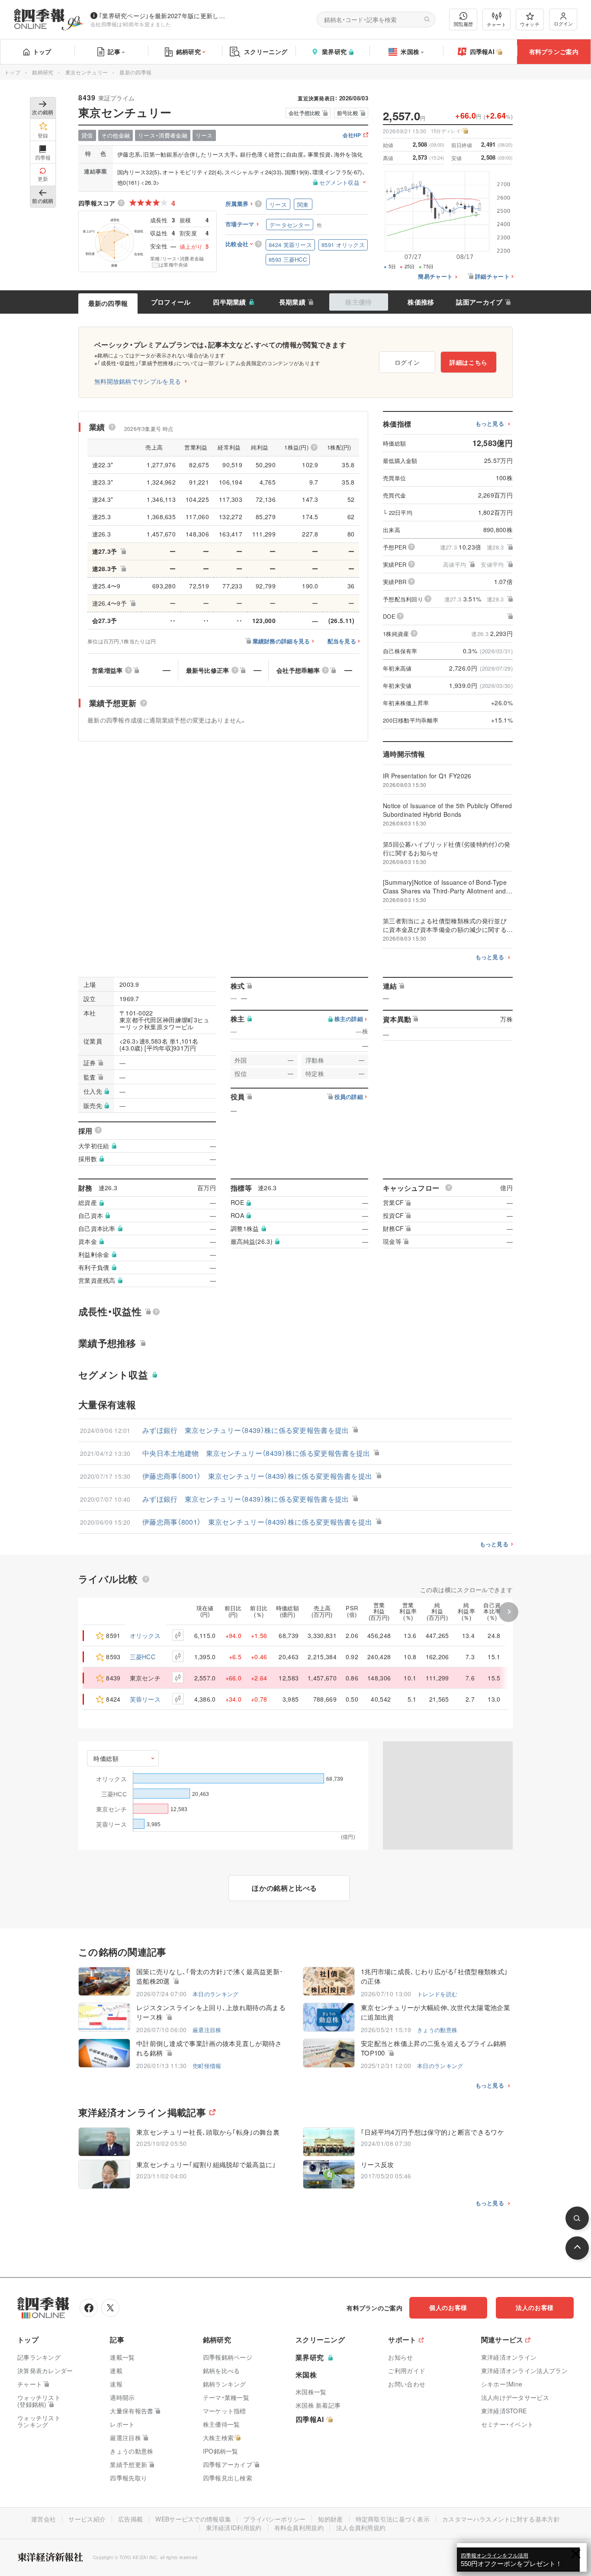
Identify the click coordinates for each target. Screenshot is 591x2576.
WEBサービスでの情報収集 (193, 2519)
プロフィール (171, 302)
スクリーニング (266, 51)
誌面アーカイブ (479, 302)
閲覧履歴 (463, 24)
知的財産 (330, 2519)
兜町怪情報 (207, 2066)
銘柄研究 (188, 51)
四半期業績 (230, 302)
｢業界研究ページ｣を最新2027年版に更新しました (164, 16)
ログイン (563, 23)
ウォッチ (530, 24)
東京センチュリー (87, 72)
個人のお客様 (448, 2307)
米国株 (410, 51)
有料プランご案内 (554, 51)
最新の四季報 (108, 303)
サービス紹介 (87, 2519)
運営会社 (43, 2519)
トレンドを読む (437, 1994)
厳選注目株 (207, 2030)
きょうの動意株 (437, 2030)
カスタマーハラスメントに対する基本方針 (501, 2519)
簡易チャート (435, 277)
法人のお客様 (535, 2307)
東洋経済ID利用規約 (234, 2528)
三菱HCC (143, 1657)
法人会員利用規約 (361, 2528)
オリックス (145, 1635)
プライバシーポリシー (275, 2519)
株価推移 (421, 302)
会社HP (352, 136)
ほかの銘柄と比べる (284, 1888)
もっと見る (490, 424)
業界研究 (334, 51)
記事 (114, 51)
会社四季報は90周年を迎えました (131, 24)
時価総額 (106, 1758)
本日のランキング (215, 1994)
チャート (496, 24)
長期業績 (292, 302)
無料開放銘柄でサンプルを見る (138, 381)
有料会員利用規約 (299, 2528)
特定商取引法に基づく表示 (393, 2519)
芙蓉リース (145, 1699)
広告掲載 (130, 2519)
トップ (42, 51)
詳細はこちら (469, 362)
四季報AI (482, 51)
